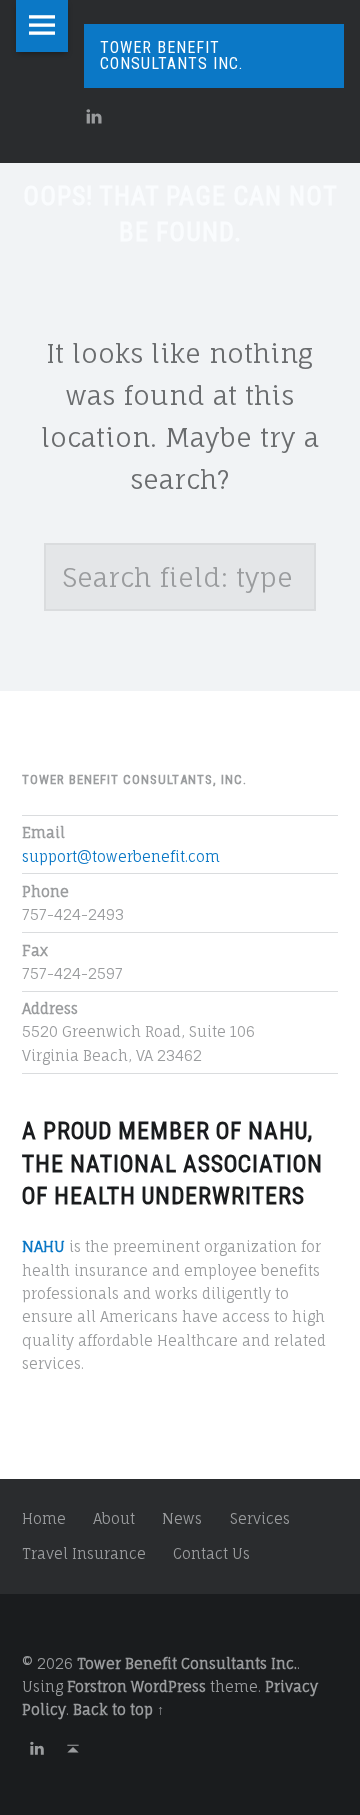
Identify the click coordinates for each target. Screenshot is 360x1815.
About (114, 1518)
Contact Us (211, 1553)
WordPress (168, 1686)
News (182, 1518)
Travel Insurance (84, 1553)
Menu (42, 26)
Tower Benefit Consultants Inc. (187, 1663)
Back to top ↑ (118, 1709)
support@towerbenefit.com (121, 856)
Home (44, 1518)
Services (260, 1518)
